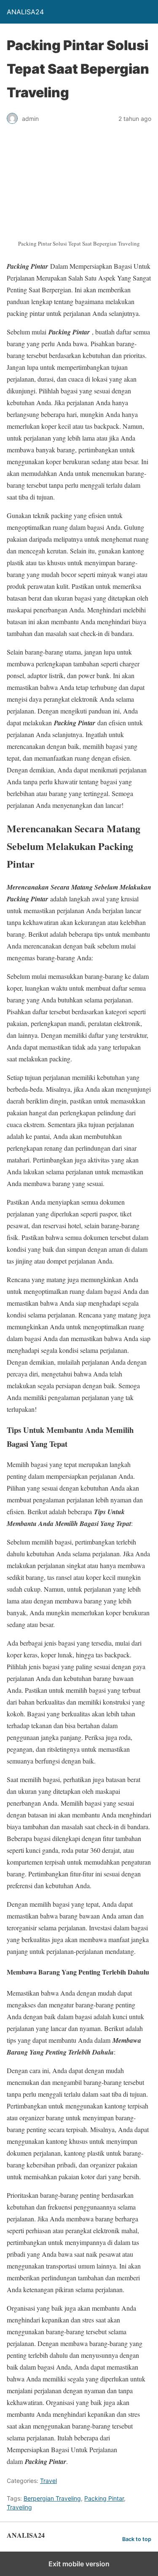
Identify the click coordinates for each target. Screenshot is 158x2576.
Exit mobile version (79, 2564)
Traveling (19, 2507)
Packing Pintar (104, 2498)
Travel (48, 2481)
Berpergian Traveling (52, 2498)
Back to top (137, 2539)
